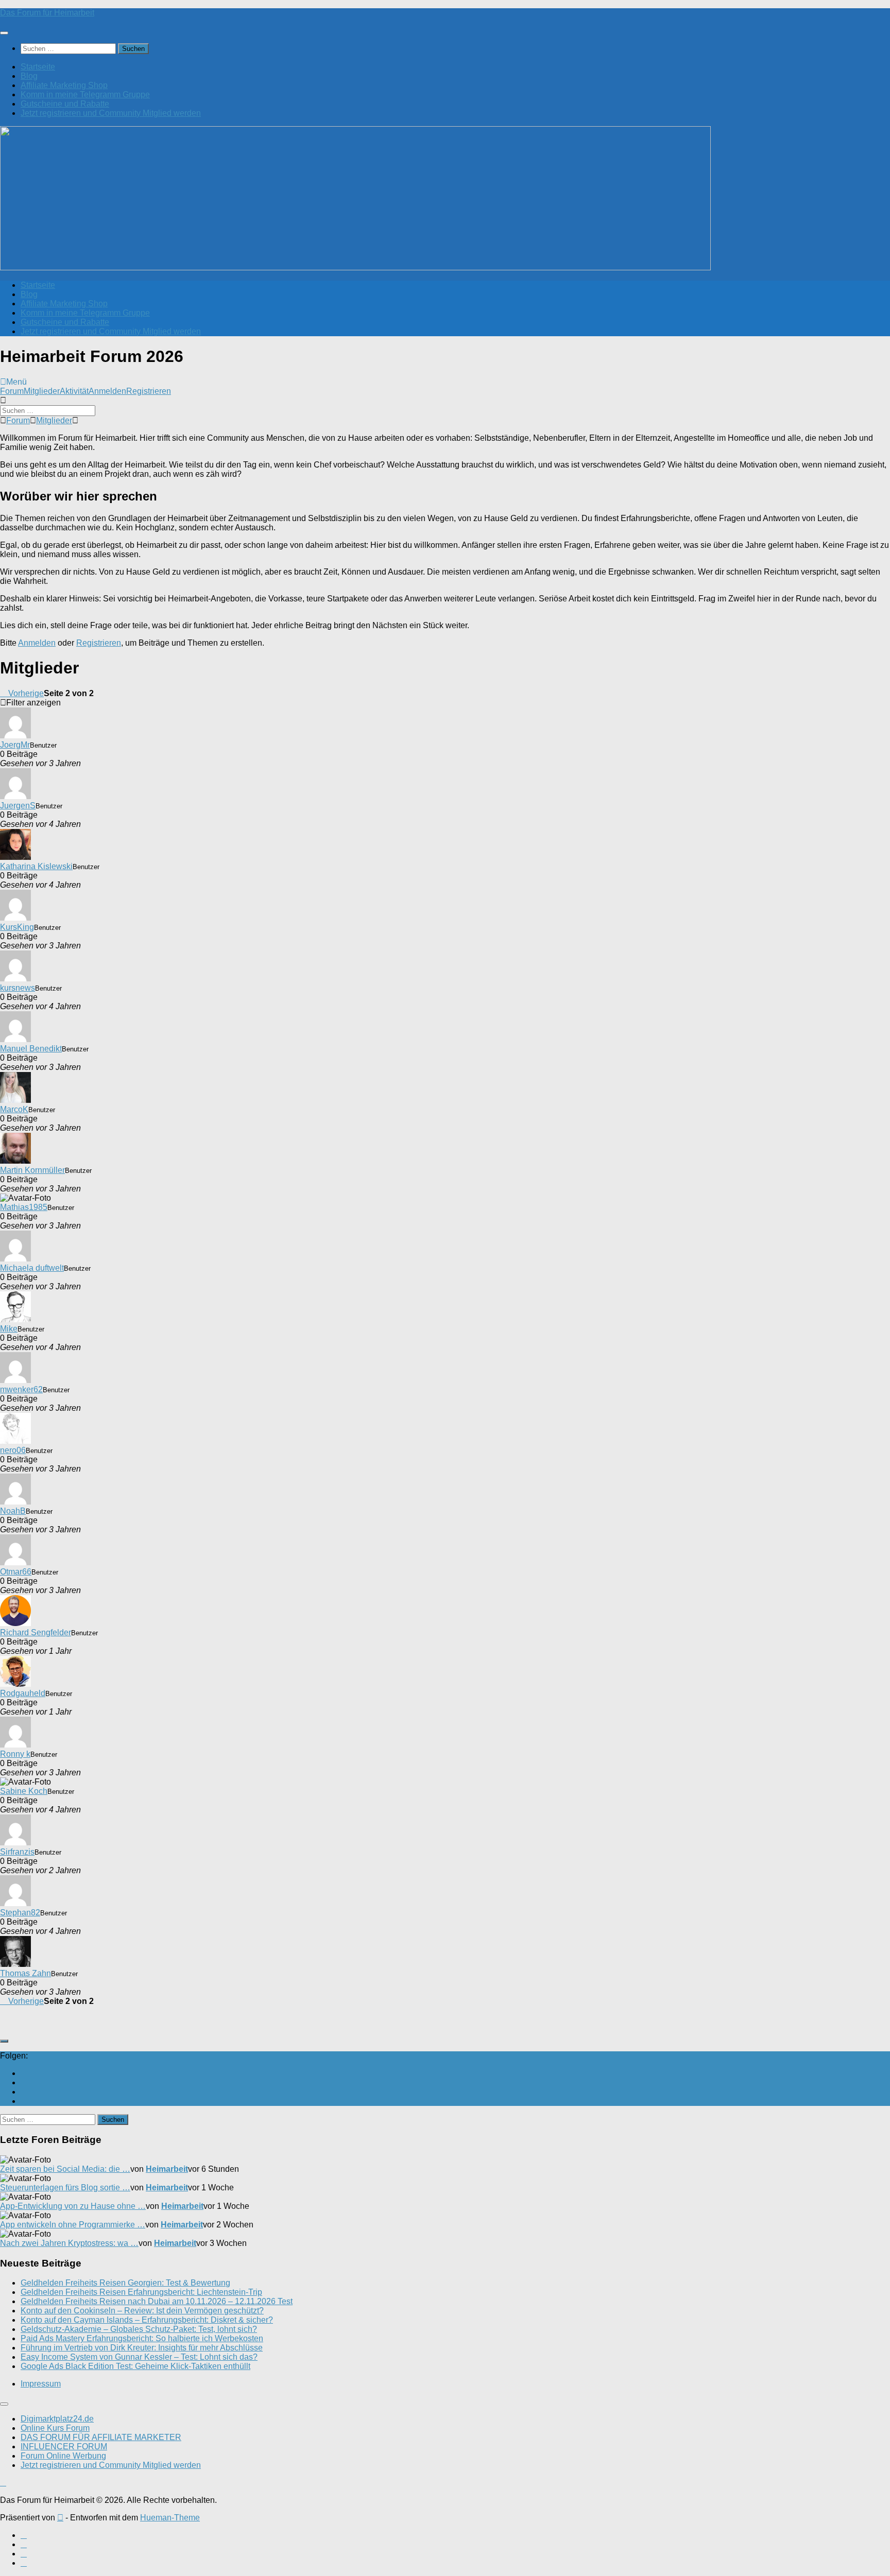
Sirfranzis (17, 1852)
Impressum (41, 2384)
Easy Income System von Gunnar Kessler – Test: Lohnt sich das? (139, 2357)
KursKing (17, 927)
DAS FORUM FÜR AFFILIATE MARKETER (101, 2437)
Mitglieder (42, 391)
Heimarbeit (167, 2169)
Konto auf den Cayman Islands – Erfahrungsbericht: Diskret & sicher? (147, 2320)
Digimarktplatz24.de (57, 2419)
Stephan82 (20, 1913)
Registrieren (149, 391)
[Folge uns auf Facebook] (24, 2082)
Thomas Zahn (25, 1973)
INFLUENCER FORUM (64, 2447)
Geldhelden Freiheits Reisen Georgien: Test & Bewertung (125, 2283)
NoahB (13, 1511)
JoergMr (15, 745)
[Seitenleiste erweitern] (4, 2041)
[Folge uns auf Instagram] (24, 2092)
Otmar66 (16, 1572)
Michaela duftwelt (32, 1268)
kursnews (18, 988)
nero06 (13, 1450)
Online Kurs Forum (55, 2428)
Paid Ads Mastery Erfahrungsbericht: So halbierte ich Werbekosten (142, 2338)
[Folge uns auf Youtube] (24, 2073)
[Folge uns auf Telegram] (24, 2101)
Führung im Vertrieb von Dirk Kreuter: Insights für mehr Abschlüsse (142, 2348)
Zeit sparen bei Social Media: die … (65, 2169)
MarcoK (14, 1109)
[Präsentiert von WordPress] (60, 2518)
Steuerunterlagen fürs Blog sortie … (65, 2188)
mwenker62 (21, 1389)
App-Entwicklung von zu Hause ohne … (73, 2206)
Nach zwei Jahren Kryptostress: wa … (69, 2243)
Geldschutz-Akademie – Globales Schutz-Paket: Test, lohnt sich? (139, 2329)
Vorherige (25, 693)
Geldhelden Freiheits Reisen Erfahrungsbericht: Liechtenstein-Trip (141, 2292)
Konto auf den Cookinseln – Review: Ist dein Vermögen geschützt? (142, 2311)
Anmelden (107, 391)
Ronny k (15, 1754)
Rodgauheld (23, 1693)
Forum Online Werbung (63, 2456)
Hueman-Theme (170, 2518)
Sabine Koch (24, 1791)
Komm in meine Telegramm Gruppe (85, 94)
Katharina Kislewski (36, 866)
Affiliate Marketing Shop (64, 85)
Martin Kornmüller (32, 1170)
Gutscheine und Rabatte (65, 104)
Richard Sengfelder (36, 1632)
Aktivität (74, 391)
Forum (12, 391)
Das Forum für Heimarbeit (47, 13)
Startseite (38, 67)
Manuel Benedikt (31, 1049)
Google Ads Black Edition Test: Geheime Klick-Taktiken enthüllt (135, 2366)
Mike (9, 1329)
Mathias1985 (24, 1207)
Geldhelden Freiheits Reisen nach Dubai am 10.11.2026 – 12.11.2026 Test (157, 2301)
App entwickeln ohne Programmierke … (73, 2225)
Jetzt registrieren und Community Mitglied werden (111, 113)
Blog (29, 76)
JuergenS (18, 806)
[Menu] (4, 33)
